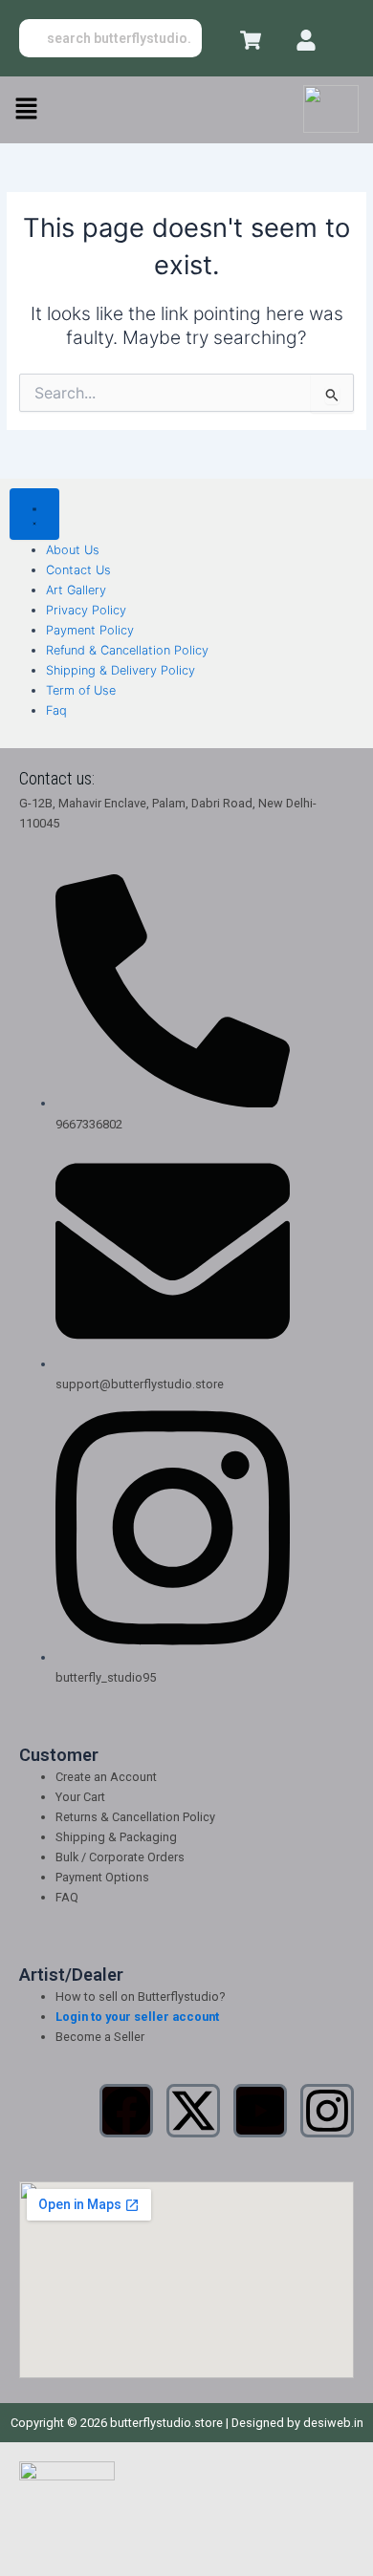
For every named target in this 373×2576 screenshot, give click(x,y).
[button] (26, 109)
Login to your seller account (137, 2017)
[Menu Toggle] (34, 514)
